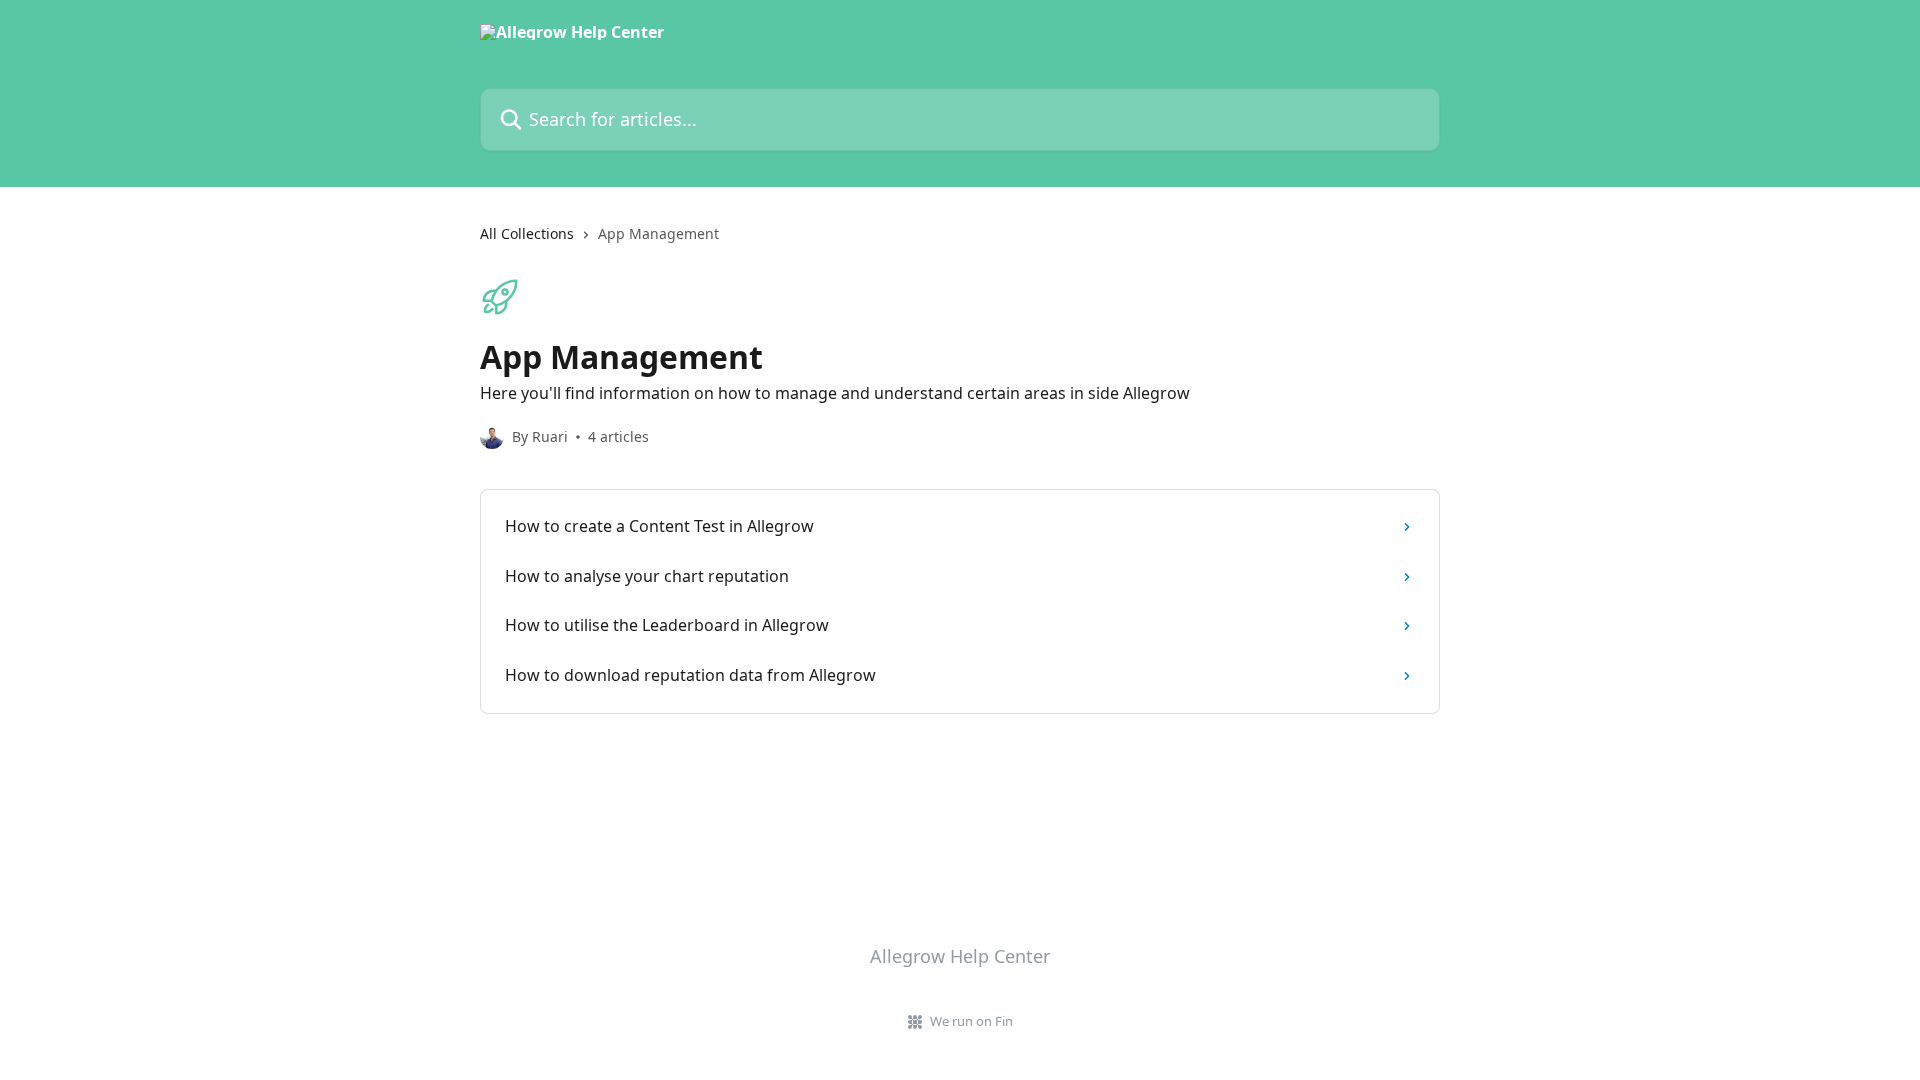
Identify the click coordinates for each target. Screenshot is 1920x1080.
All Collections (527, 233)
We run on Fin (971, 1021)
